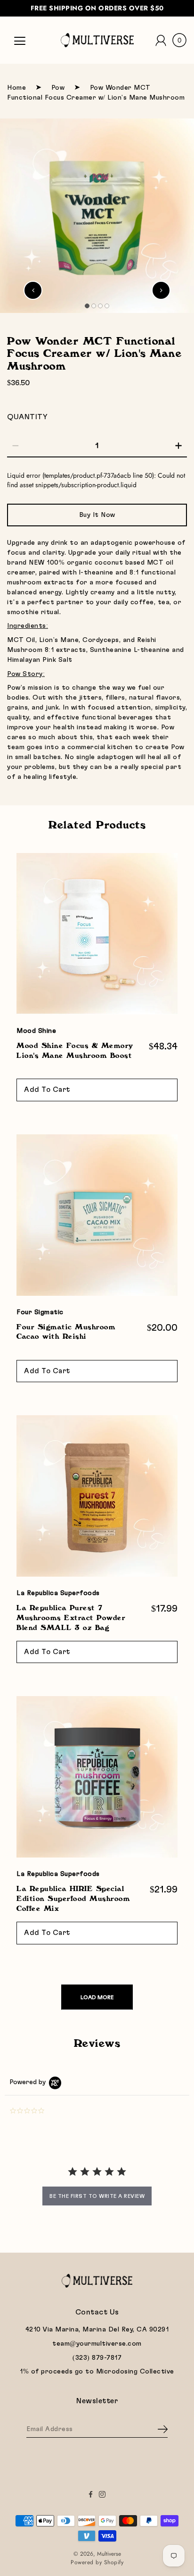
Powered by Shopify (97, 2562)
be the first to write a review (97, 2196)
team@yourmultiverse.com (97, 2344)
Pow (58, 88)
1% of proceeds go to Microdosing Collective (97, 2372)
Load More (97, 1997)
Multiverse (109, 2554)
